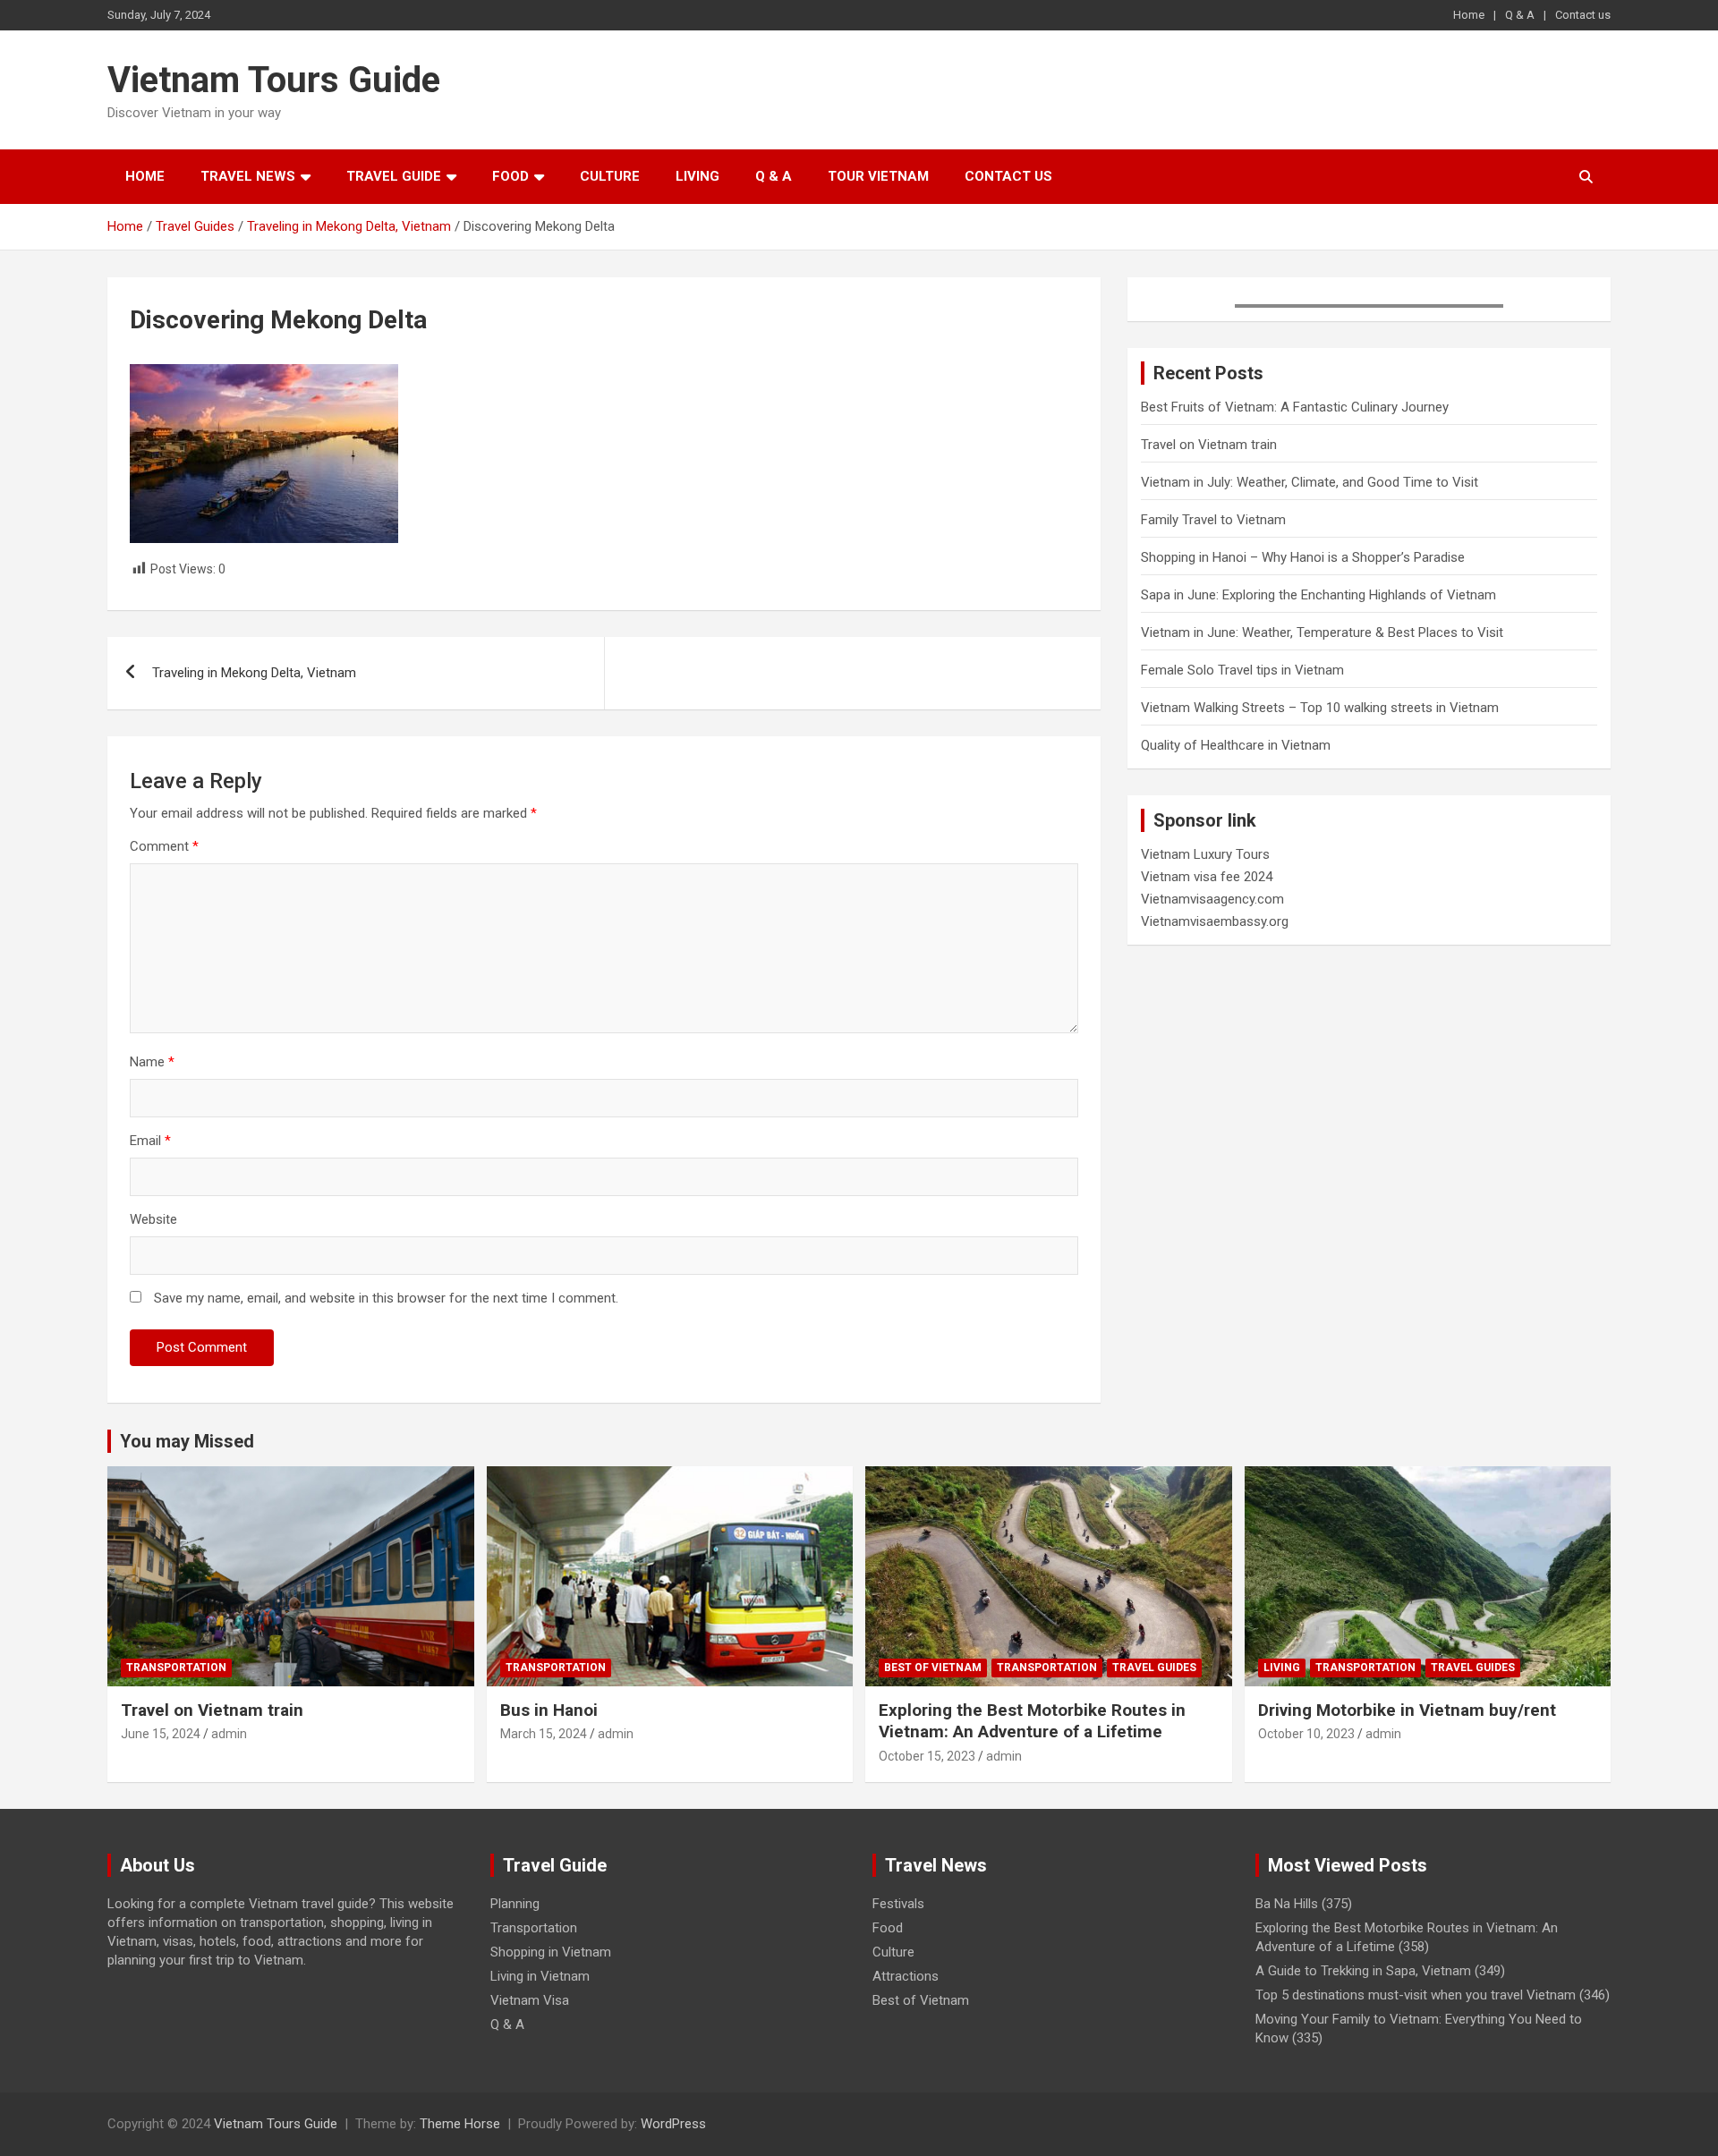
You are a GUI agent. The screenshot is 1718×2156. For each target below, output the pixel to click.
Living (697, 176)
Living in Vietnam (540, 1976)
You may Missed (187, 1441)
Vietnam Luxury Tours (1205, 854)
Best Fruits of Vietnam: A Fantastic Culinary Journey (1295, 407)
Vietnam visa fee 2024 (1207, 877)
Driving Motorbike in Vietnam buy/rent (1407, 1710)
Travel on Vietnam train (1209, 445)
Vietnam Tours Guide (274, 80)
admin (229, 1734)
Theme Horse (460, 2124)
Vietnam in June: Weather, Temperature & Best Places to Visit (1322, 632)
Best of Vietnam (933, 1668)
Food (510, 176)
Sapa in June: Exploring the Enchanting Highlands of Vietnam (1318, 595)
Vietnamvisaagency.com (1212, 899)
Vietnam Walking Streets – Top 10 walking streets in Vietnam (1320, 708)
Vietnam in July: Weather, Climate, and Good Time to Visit (1310, 482)
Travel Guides (1154, 1668)
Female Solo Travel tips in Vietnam (1242, 670)
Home (1469, 15)
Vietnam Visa (530, 2000)
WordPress (673, 2124)
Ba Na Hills (1287, 1904)
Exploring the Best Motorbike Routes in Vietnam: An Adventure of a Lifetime (1032, 1721)
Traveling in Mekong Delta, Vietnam (254, 673)
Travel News (248, 176)
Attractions (906, 1976)
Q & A (1520, 15)
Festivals (898, 1904)
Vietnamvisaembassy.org (1215, 921)
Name (152, 1062)
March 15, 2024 (544, 1734)
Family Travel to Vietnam (1213, 520)
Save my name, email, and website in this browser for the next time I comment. (386, 1298)
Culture (610, 176)
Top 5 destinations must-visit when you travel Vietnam (1416, 1995)
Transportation (176, 1668)
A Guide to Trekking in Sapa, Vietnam (1363, 1971)
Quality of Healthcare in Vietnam (1236, 745)
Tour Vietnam (878, 176)
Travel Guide (394, 176)
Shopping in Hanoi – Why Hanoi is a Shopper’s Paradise (1303, 557)
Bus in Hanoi (549, 1710)
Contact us (1583, 15)
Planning (515, 1904)
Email (150, 1141)
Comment (164, 846)
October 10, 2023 (1306, 1734)
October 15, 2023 (927, 1756)
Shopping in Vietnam (551, 1952)
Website (153, 1219)
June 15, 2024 (161, 1734)
